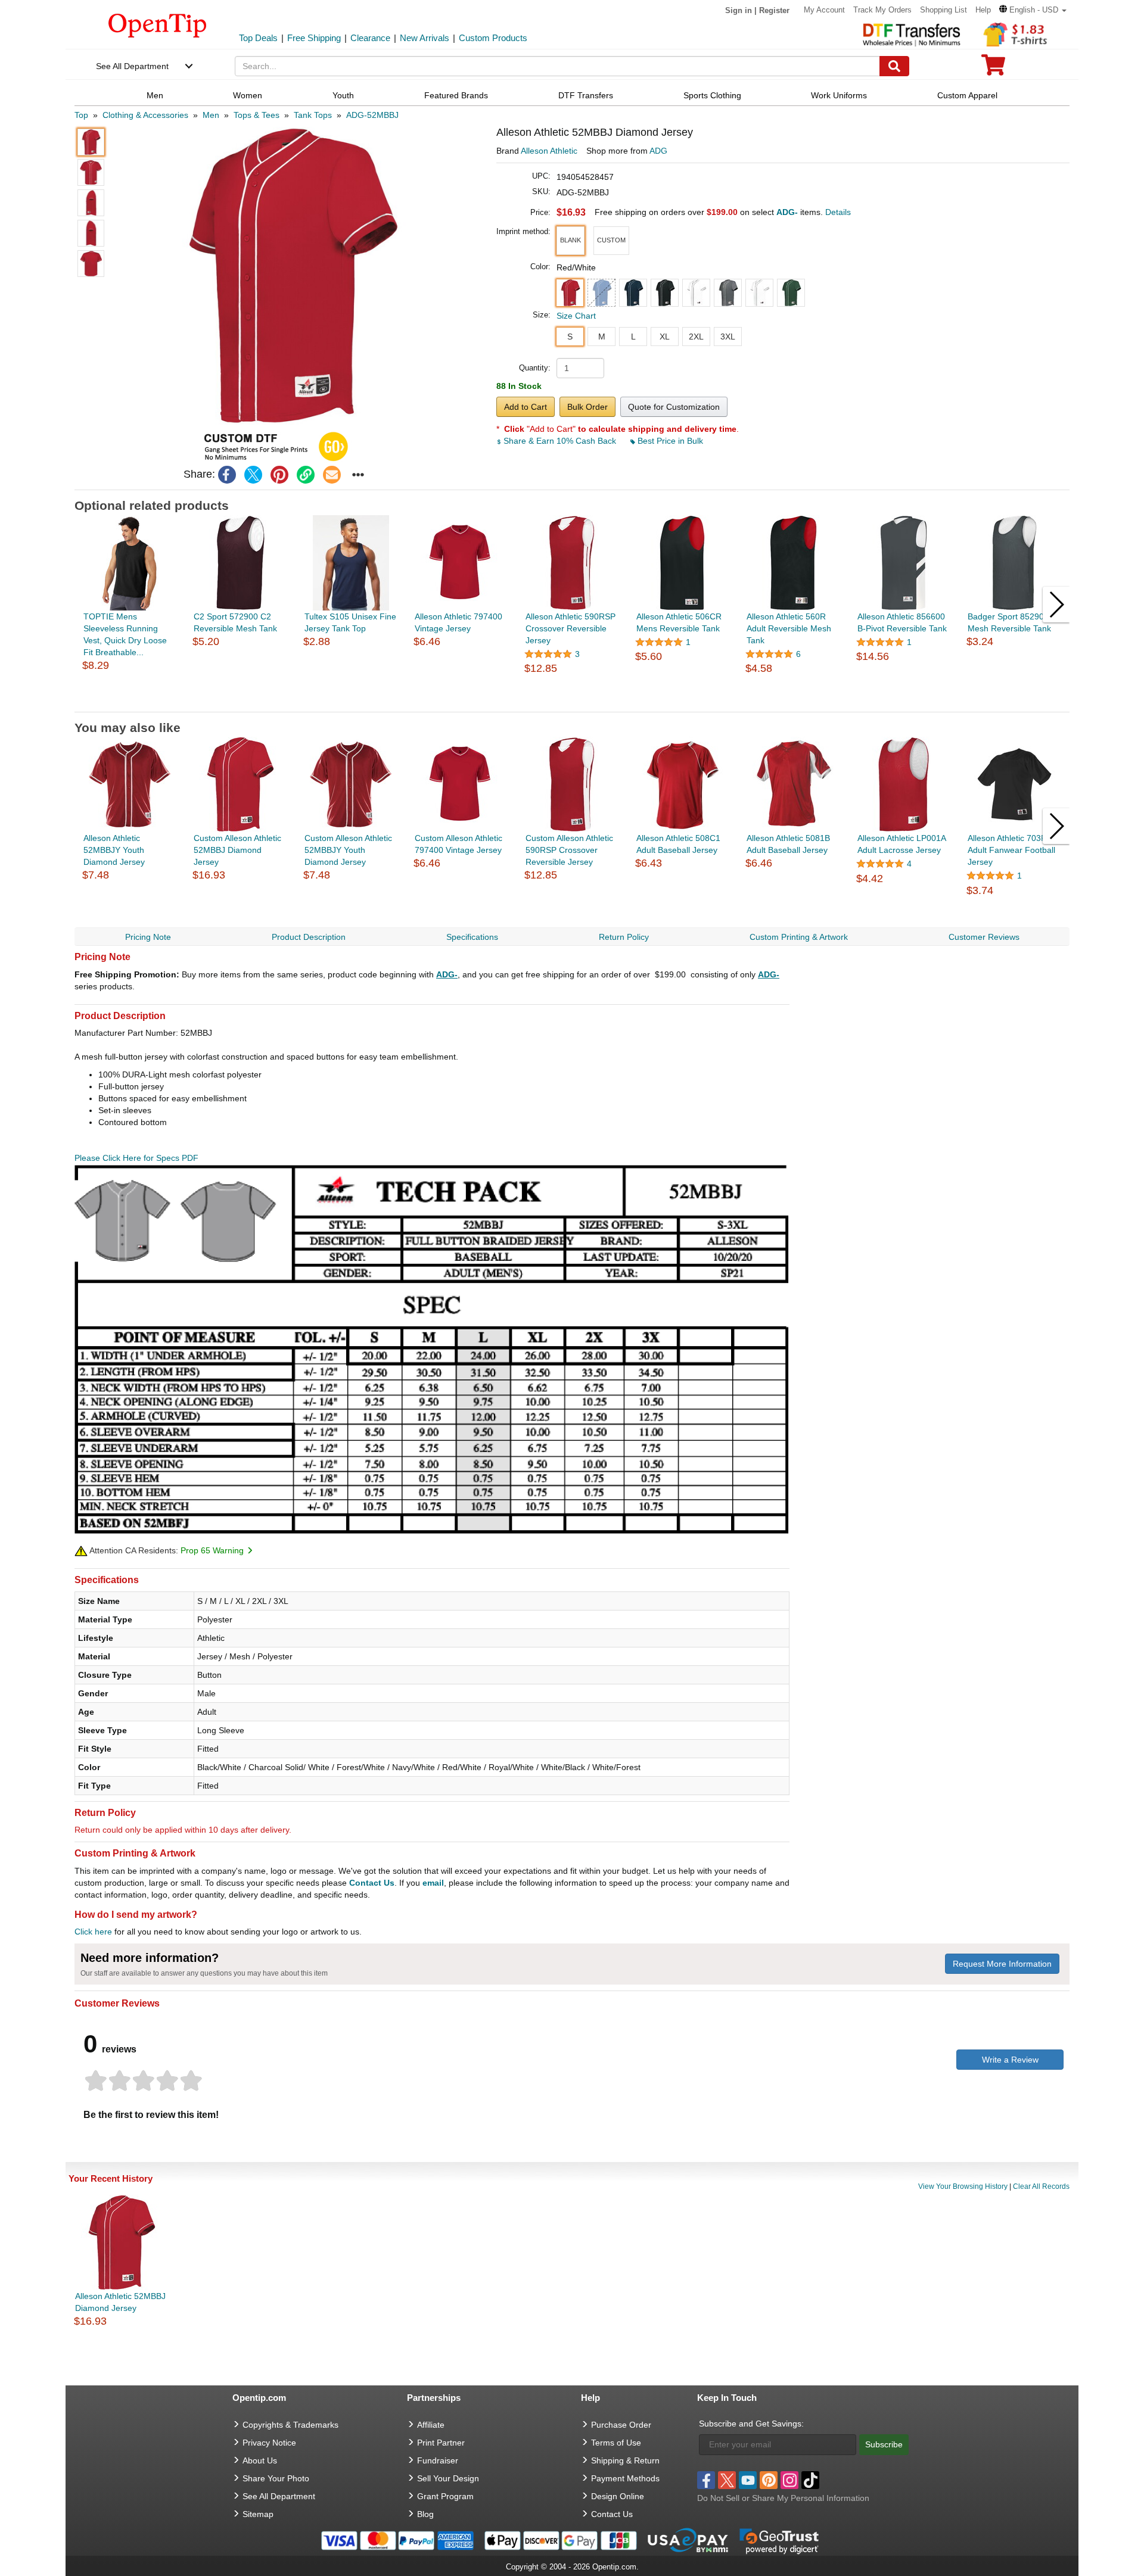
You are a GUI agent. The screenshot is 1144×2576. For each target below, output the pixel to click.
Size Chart (576, 316)
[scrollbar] (572, 703)
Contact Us (372, 1883)
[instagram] (789, 2480)
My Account (824, 10)
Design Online (618, 2496)
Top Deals (258, 38)
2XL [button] (696, 337)
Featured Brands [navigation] (456, 95)
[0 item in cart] (993, 69)
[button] (1033, 10)
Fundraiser (438, 2460)
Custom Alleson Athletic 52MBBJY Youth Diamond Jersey (348, 850)
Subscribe (884, 2444)
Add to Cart (526, 407)
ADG (658, 151)
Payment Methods (625, 2478)
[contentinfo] (158, 24)
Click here (93, 1932)
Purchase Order (621, 2425)
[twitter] (253, 475)
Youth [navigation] (343, 95)
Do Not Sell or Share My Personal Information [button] (783, 2498)
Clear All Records (1041, 2186)
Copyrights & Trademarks (290, 2425)
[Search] (894, 66)
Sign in (739, 10)
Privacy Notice (269, 2443)
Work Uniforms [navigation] (839, 95)
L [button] (633, 337)
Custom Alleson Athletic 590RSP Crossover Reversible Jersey (569, 850)
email (433, 1883)
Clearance (370, 38)
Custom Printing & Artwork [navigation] (799, 937)
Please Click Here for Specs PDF (136, 1158)
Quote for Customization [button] (674, 407)
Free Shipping (314, 38)
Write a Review (1010, 2060)
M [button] (602, 337)
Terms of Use (616, 2443)
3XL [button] (728, 337)
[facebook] (227, 475)
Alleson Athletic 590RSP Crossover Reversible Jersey (571, 628)
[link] (306, 475)
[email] (332, 475)
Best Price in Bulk (669, 441)
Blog (425, 2514)
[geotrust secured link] (779, 2540)
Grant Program (445, 2496)
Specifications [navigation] (472, 937)
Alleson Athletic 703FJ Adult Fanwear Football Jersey (1011, 850)
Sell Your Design (448, 2478)
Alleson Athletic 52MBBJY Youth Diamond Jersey (114, 850)
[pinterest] (279, 475)
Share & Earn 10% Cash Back (560, 441)
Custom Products (493, 38)
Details (838, 212)
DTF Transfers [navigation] (586, 95)
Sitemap (258, 2514)
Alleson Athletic (549, 151)
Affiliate (431, 2425)
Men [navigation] (155, 95)
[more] (358, 475)
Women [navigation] (248, 95)
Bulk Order (587, 407)
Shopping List (944, 10)
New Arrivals (425, 38)
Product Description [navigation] (309, 937)
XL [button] (665, 337)
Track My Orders (882, 10)
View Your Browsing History (963, 2186)
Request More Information (1002, 1964)
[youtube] (748, 2480)
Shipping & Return (625, 2460)
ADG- (447, 974)
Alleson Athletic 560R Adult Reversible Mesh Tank (789, 628)
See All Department (132, 66)
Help (983, 10)
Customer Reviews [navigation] (984, 937)
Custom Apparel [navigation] (967, 95)
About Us (260, 2460)
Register (774, 10)
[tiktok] (810, 2480)
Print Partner (441, 2443)
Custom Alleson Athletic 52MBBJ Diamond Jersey (237, 850)
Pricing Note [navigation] (148, 937)
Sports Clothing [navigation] (712, 95)
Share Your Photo (276, 2478)
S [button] (570, 337)
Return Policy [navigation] (624, 937)
